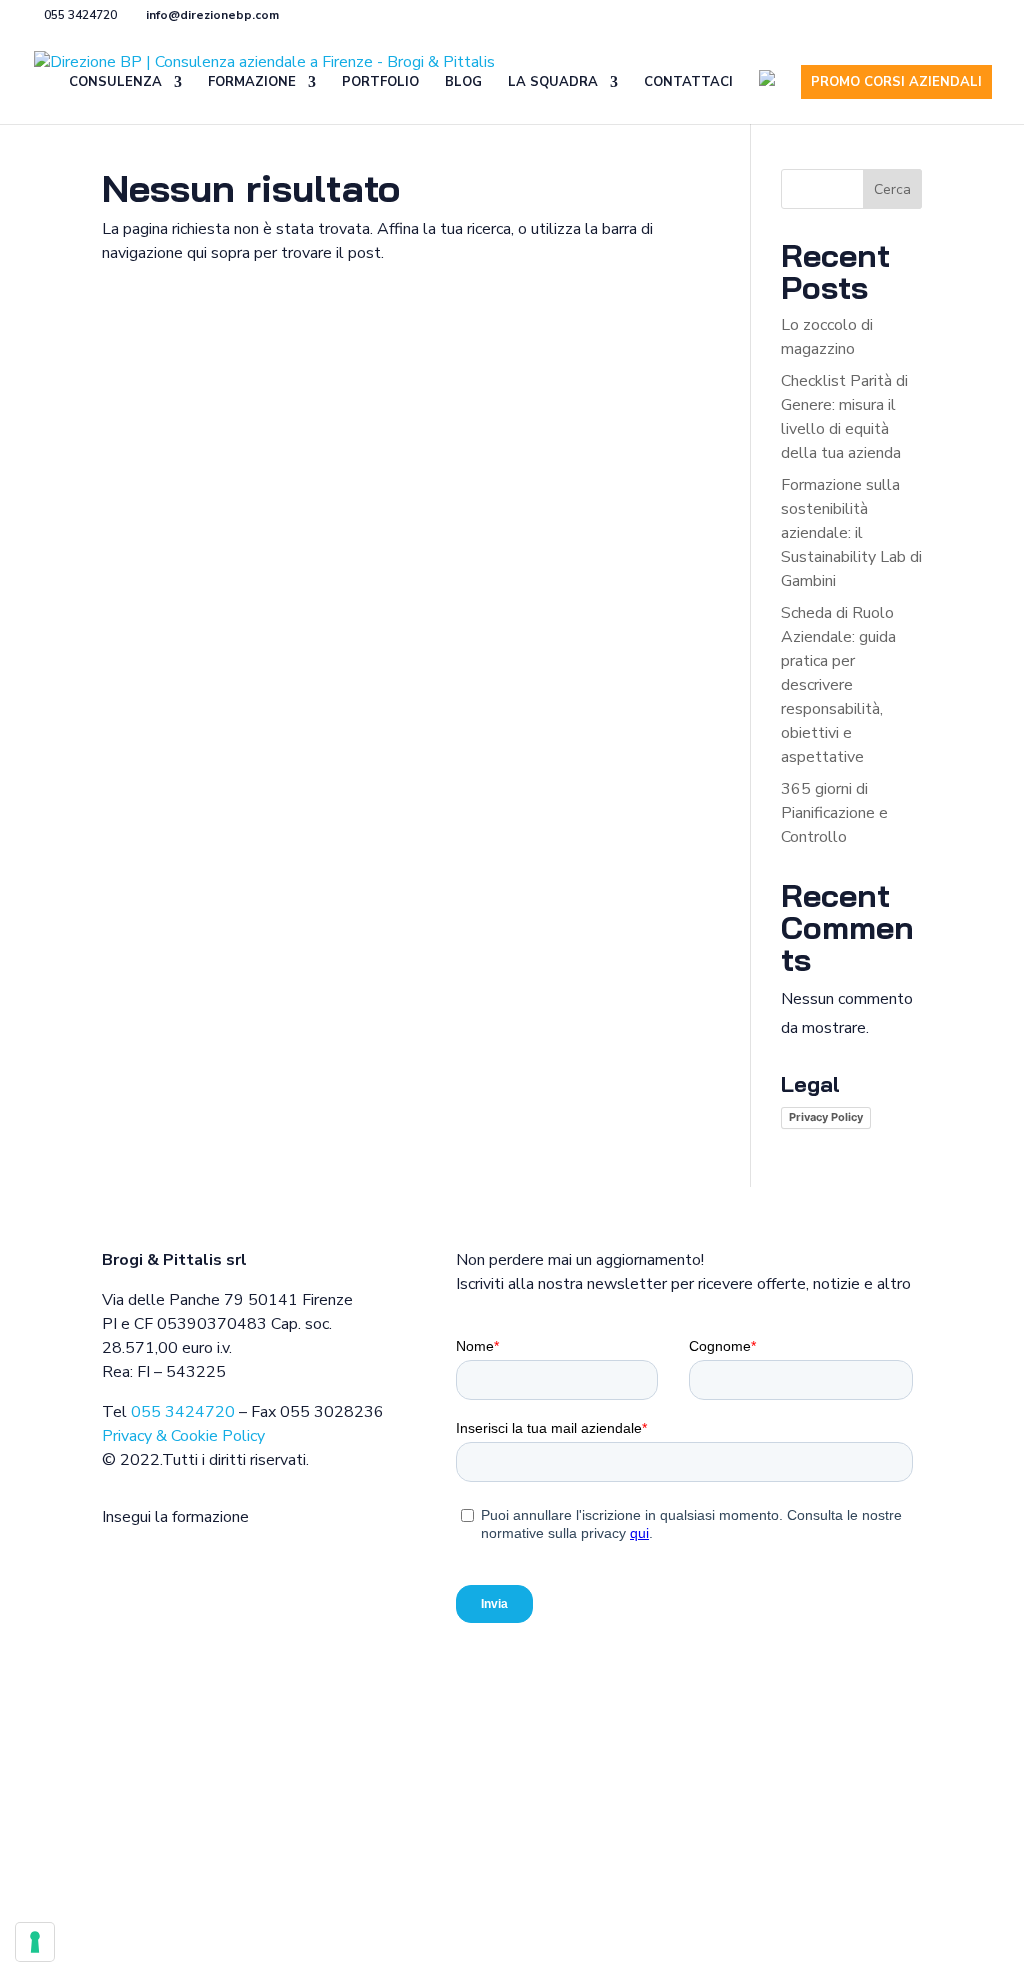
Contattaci (688, 83)
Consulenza (115, 83)
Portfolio (380, 83)
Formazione (252, 83)
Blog (463, 83)
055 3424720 (183, 1412)
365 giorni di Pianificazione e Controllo (834, 813)
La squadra (553, 83)
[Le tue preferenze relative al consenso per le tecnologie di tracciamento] (35, 1942)
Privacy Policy (826, 1117)
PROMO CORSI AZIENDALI (896, 82)
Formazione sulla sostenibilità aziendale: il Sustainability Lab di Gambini (851, 533)
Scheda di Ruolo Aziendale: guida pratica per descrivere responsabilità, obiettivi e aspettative (838, 685)
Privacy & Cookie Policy (183, 1436)
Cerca (892, 189)
